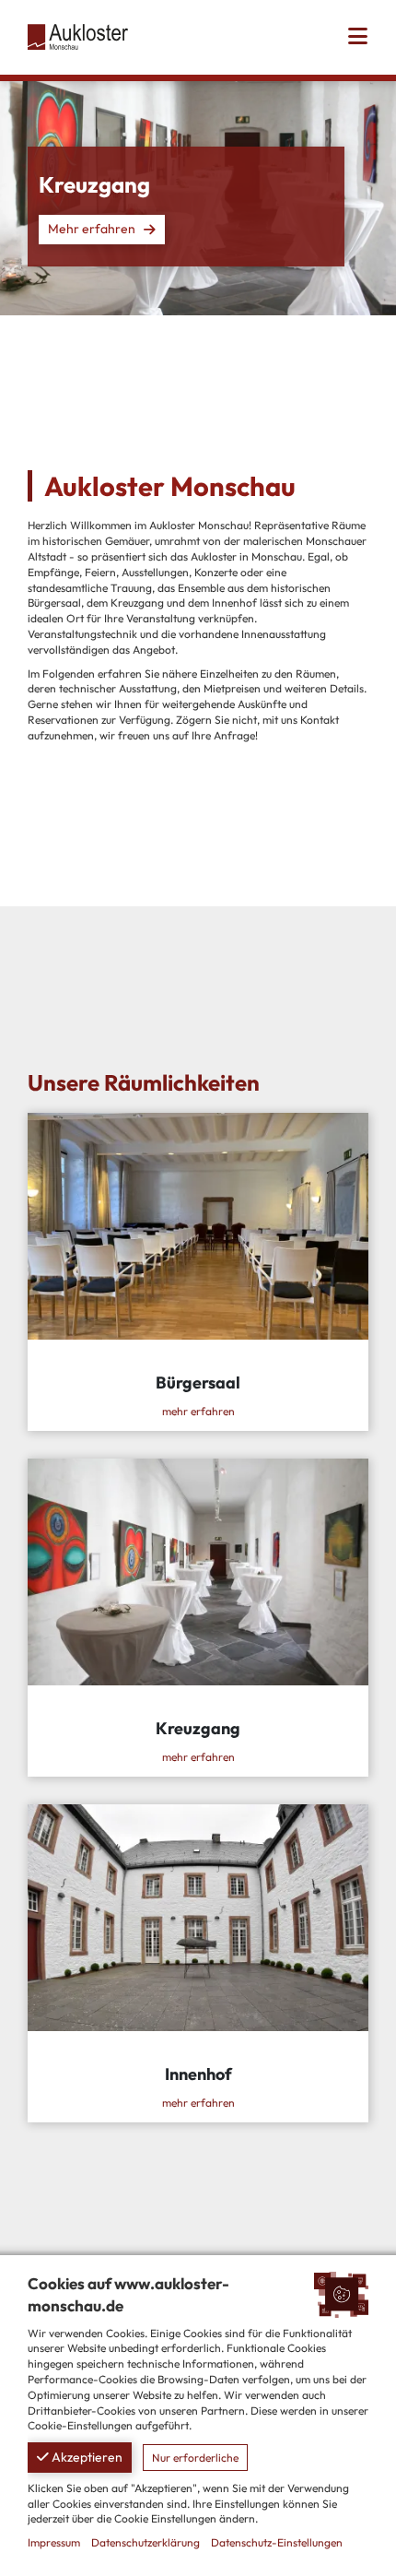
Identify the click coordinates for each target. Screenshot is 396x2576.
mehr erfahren (198, 1411)
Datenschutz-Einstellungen (277, 2542)
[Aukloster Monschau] (78, 36)
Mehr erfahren (92, 229)
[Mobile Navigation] (358, 37)
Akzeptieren (86, 2457)
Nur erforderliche (195, 2458)
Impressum (54, 2542)
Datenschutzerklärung (146, 2542)
